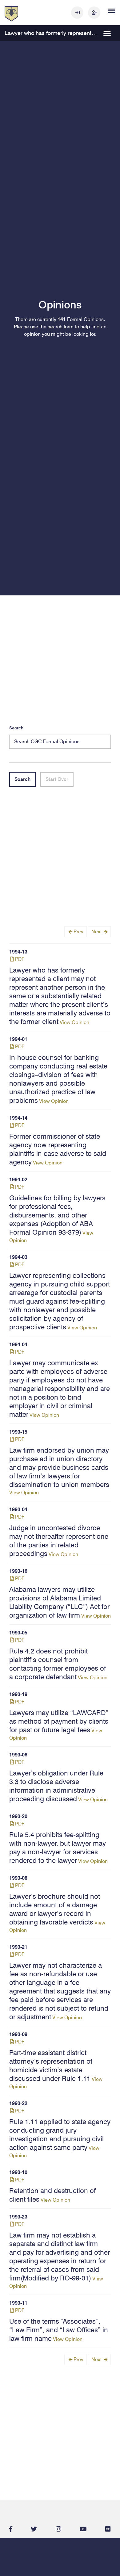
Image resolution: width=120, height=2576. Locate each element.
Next (97, 932)
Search (22, 779)
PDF (19, 959)
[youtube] (83, 2529)
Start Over (57, 779)
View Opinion (60, 997)
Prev (78, 932)
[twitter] (34, 2529)
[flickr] (108, 2529)
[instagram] (58, 2529)
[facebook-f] (11, 2529)
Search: (17, 728)
